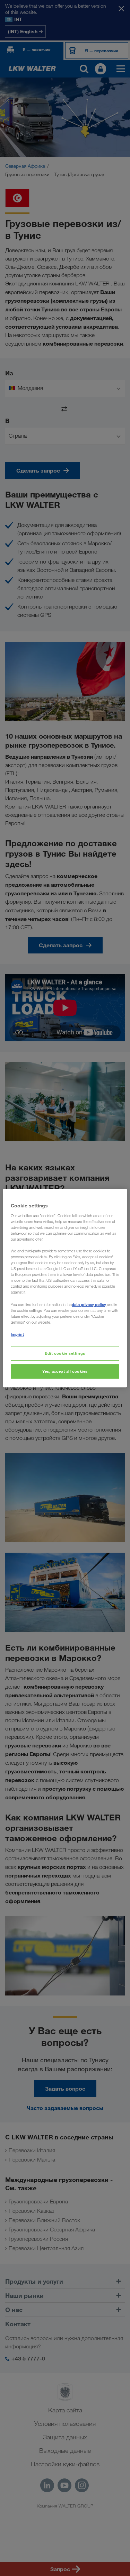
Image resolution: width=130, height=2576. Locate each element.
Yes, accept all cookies (65, 1371)
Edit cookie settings (65, 1353)
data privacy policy (89, 1304)
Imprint (17, 1334)
